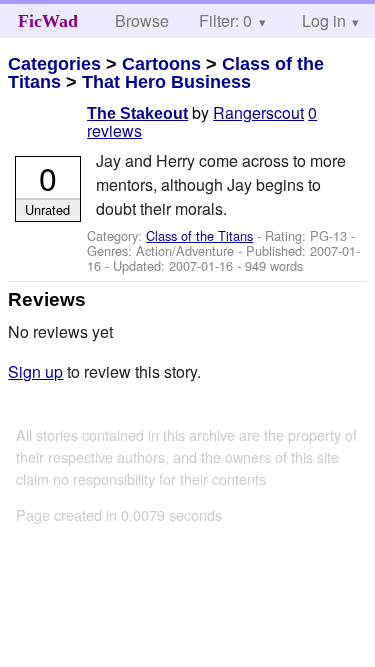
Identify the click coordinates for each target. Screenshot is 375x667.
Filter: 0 (225, 20)
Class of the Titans (199, 235)
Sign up (35, 371)
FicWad (48, 21)
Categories (54, 64)
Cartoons (161, 64)
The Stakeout (137, 113)
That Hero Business (166, 82)
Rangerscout (258, 112)
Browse (142, 20)
